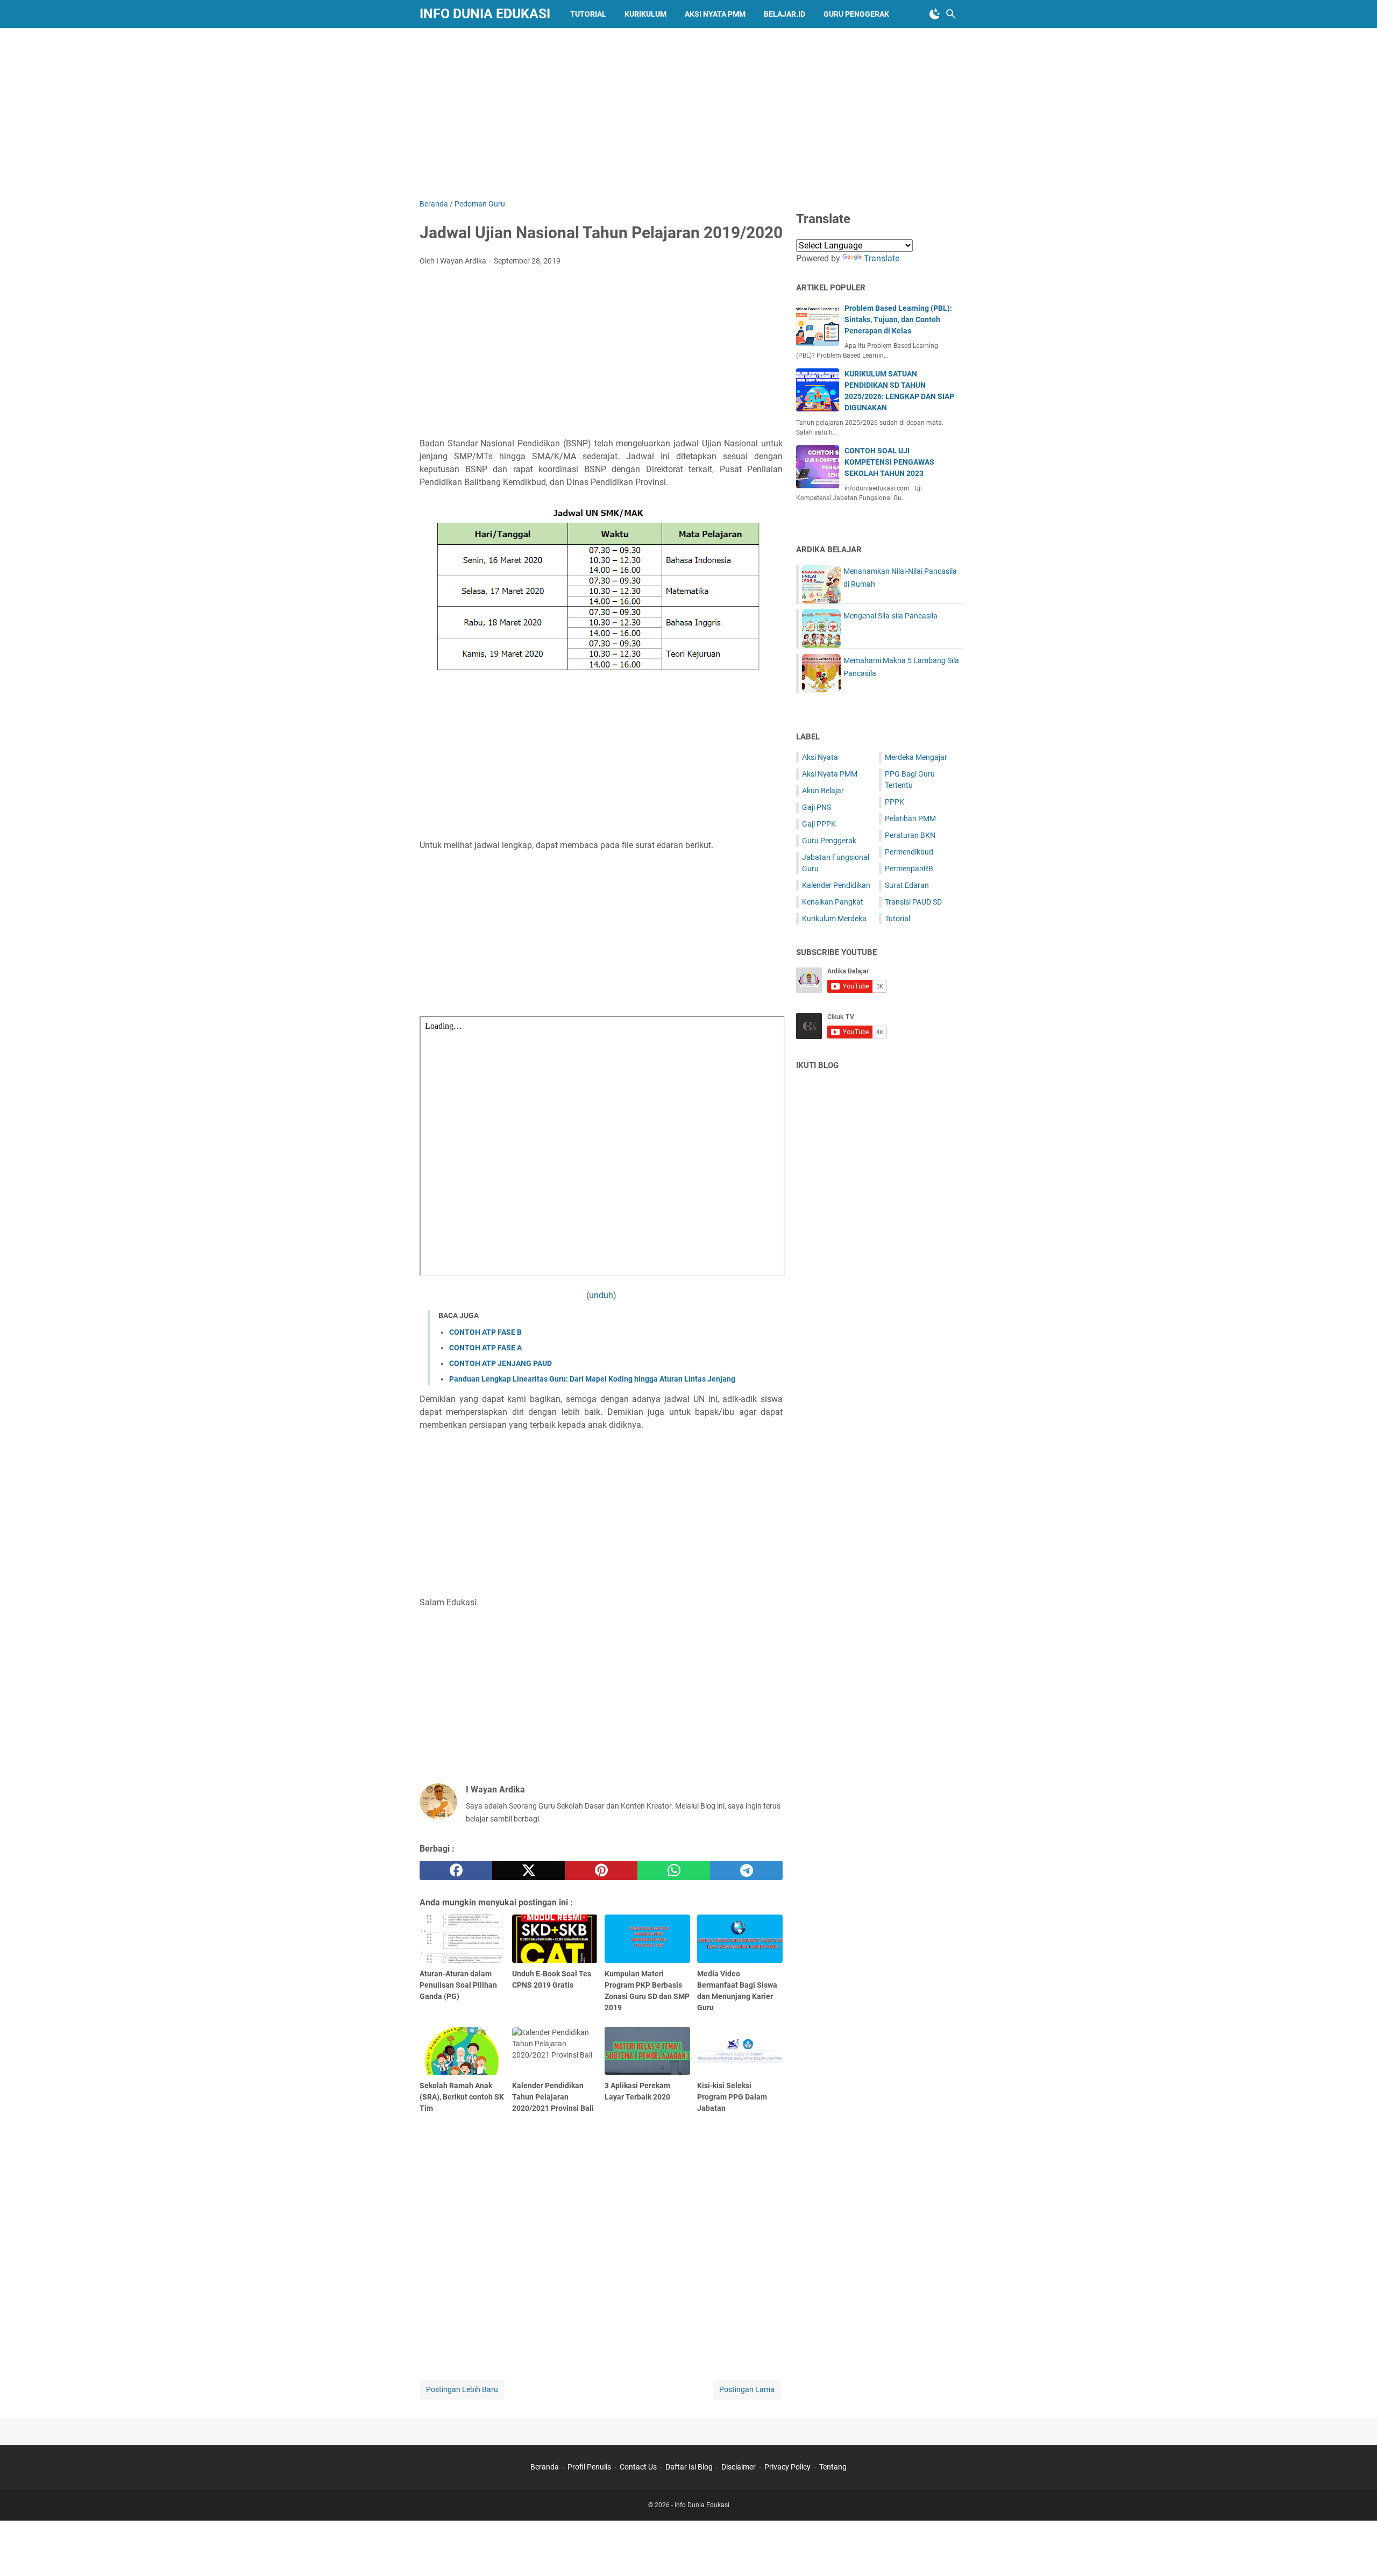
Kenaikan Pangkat (833, 902)
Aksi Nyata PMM (715, 14)
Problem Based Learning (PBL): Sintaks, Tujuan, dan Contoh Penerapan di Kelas (898, 319)
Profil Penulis (589, 2467)
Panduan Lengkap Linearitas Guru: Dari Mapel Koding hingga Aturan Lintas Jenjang (592, 1379)
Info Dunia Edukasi (485, 14)
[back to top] (1355, 2552)
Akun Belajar (823, 791)
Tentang (833, 2467)
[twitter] (528, 1870)
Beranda (545, 2467)
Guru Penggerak (856, 14)
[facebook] (456, 1870)
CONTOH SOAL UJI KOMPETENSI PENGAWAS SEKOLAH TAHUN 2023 (889, 462)
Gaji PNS (817, 807)
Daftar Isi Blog (689, 2467)
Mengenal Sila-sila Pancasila (890, 616)
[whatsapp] (674, 1870)
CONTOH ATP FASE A (485, 1348)
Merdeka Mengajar (916, 757)
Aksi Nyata (820, 757)
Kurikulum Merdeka (834, 919)
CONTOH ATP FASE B (485, 1332)
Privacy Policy (787, 2467)
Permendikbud (909, 852)
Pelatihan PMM (910, 819)
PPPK (895, 802)
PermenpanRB (909, 869)
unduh (601, 1295)
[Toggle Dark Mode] (935, 14)
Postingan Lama (747, 2389)
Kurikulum (645, 14)
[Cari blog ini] (951, 14)
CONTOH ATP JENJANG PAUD (501, 1363)
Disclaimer (739, 2467)
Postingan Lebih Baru (462, 2389)
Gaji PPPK (819, 824)
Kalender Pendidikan (836, 885)
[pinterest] (601, 1870)
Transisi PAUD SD (913, 902)
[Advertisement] (688, 111)
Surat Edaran (907, 885)
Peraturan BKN (910, 835)
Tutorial (588, 14)
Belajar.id (785, 14)
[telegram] (746, 1870)
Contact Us (638, 2467)
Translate (882, 258)
